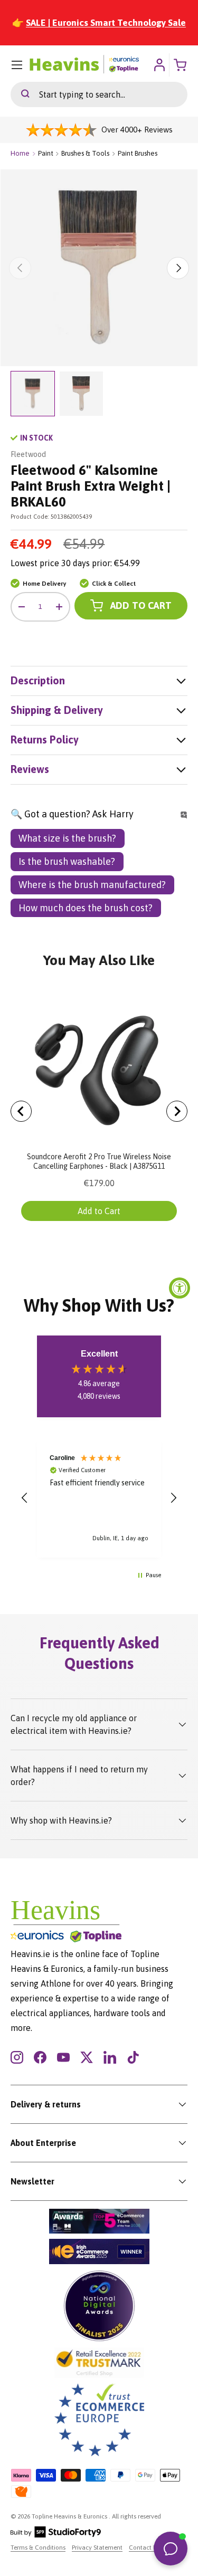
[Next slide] (177, 1111)
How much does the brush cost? (86, 908)
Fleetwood (28, 454)
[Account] (159, 65)
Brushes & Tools (85, 153)
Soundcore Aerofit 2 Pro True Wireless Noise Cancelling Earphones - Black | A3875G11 (99, 1161)
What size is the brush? (67, 838)
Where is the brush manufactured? (92, 885)
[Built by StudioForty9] (56, 2535)
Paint (46, 153)
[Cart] (181, 65)
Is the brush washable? (67, 861)
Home (20, 153)
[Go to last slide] (21, 1111)
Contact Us (144, 2548)
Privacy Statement (97, 2548)
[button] (25, 1498)
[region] (99, 1498)
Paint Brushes (138, 153)
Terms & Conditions (38, 2548)
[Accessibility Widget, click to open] (180, 1288)
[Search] (20, 94)
